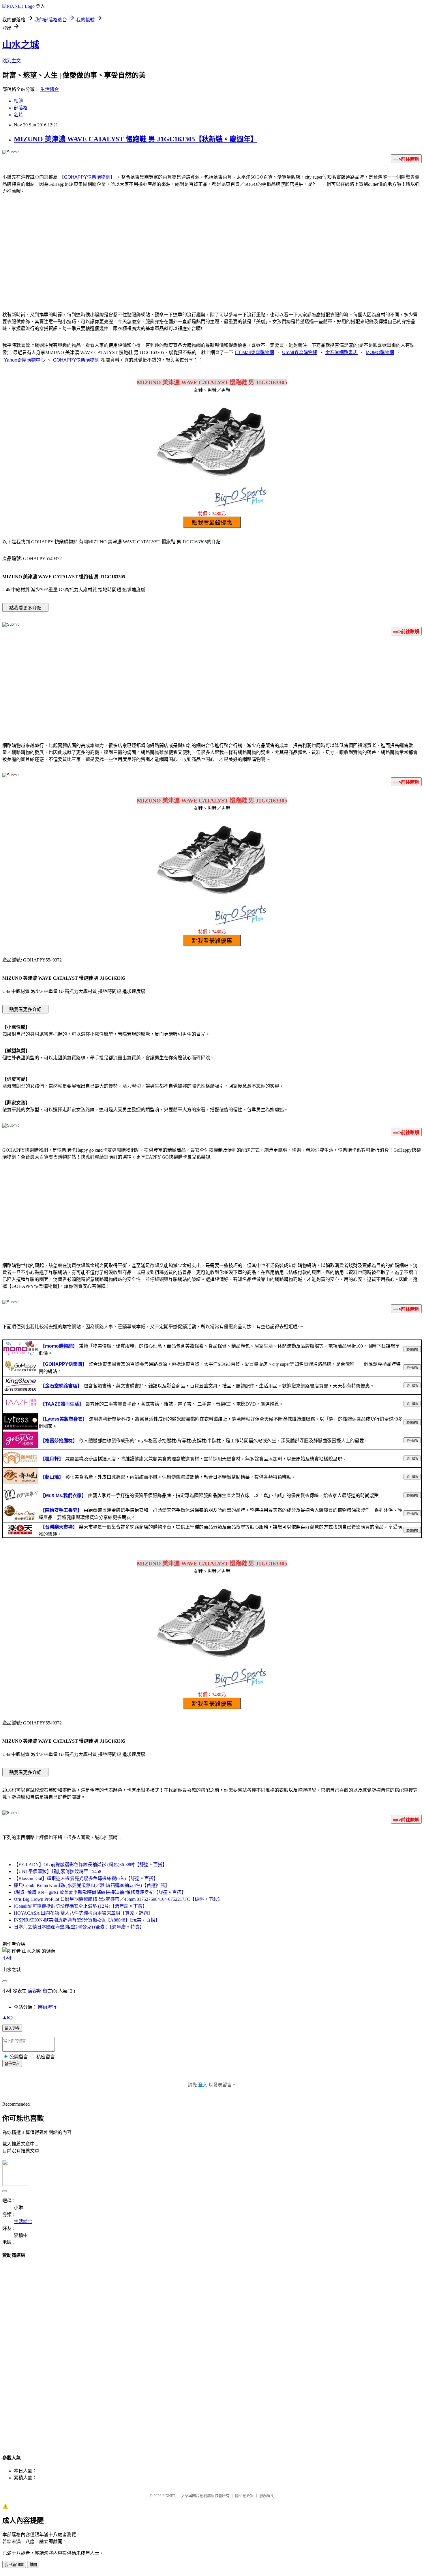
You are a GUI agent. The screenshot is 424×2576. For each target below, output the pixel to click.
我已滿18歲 (14, 2565)
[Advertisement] (212, 259)
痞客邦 (35, 1991)
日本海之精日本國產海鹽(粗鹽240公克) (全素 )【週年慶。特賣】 (79, 1927)
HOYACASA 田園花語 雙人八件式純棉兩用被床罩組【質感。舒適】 (83, 1913)
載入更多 (12, 2028)
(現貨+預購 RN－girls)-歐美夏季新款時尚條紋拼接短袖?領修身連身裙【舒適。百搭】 (100, 1892)
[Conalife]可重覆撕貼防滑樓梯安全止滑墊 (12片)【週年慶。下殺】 (80, 1906)
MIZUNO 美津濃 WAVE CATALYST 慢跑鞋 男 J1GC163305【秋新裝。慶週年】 (136, 139)
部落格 (21, 108)
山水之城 (21, 45)
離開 (33, 2565)
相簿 (18, 101)
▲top (7, 2017)
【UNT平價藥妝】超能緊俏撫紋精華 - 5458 (58, 1871)
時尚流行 (47, 2007)
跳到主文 (12, 61)
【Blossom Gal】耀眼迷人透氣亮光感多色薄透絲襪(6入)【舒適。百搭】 (86, 1878)
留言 (47, 1991)
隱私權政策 (244, 2496)
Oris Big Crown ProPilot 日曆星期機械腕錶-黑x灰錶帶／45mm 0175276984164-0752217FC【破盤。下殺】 (118, 1899)
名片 (18, 115)
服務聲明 (267, 2496)
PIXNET (169, 2496)
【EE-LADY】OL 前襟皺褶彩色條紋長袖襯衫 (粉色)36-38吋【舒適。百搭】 (90, 1865)
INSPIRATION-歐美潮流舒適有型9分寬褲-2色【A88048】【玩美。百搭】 (87, 1920)
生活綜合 (50, 89)
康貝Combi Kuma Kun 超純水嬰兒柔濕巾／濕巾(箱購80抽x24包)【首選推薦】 (92, 1885)
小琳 (7, 1958)
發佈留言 (12, 2064)
